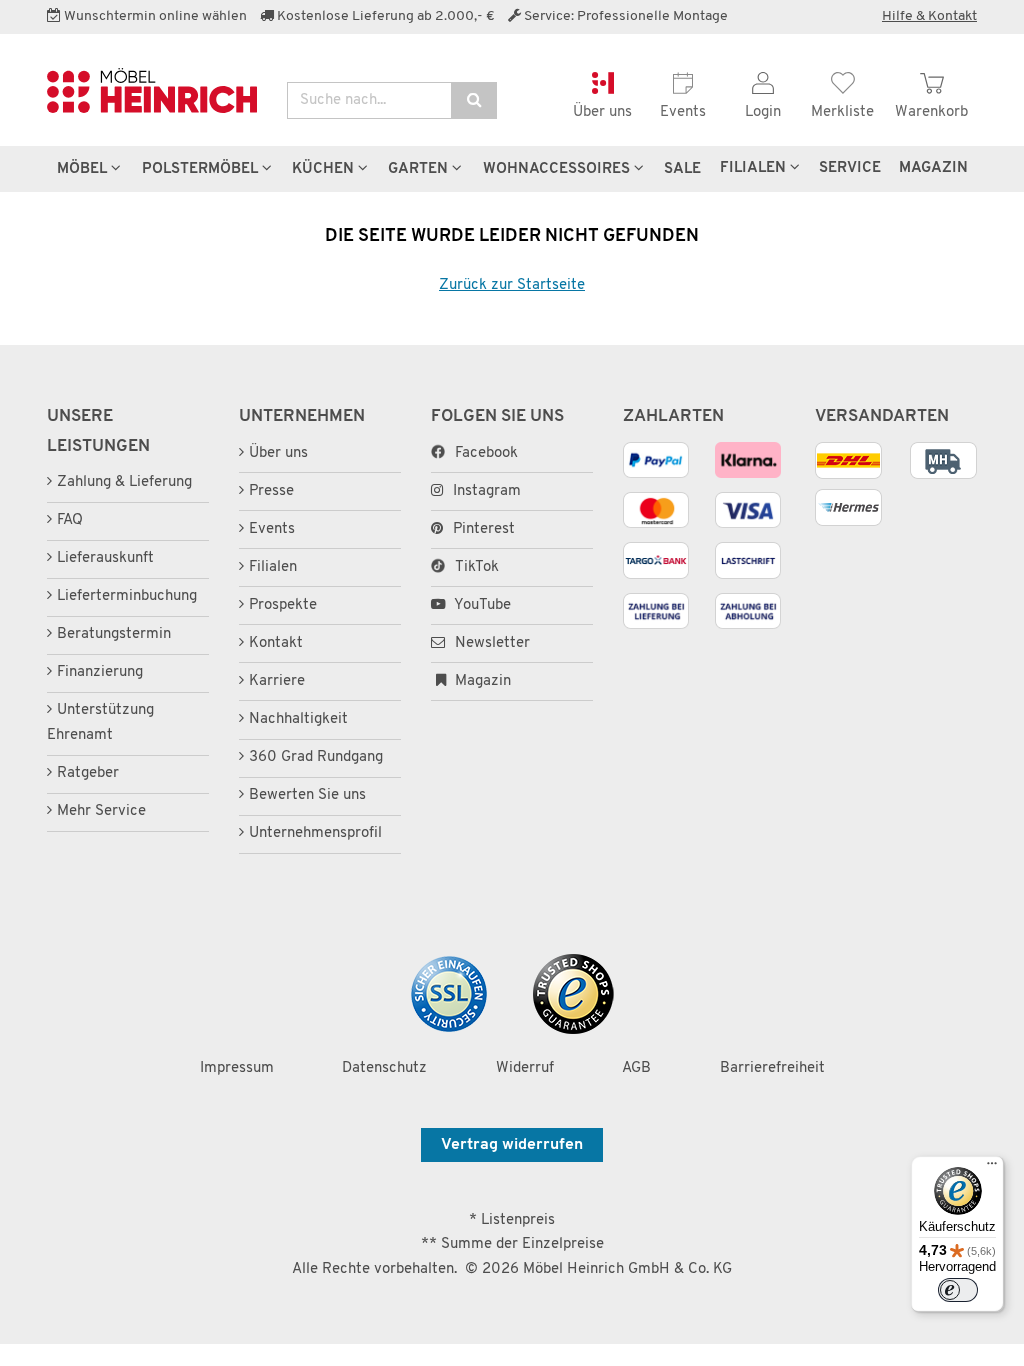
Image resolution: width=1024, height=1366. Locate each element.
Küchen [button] (325, 169)
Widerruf (525, 1068)
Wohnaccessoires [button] (558, 169)
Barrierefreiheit (772, 1068)
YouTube (481, 605)
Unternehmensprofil (315, 833)
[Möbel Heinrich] (152, 90)
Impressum (237, 1068)
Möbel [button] (84, 169)
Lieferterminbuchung (127, 596)
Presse (271, 491)
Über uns (278, 453)
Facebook (486, 453)
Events (272, 529)
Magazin (481, 681)
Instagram (487, 491)
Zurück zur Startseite (512, 285)
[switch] (958, 1290)
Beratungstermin (114, 634)
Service (850, 168)
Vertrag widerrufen (512, 1145)
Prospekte (283, 605)
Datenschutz (384, 1068)
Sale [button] (682, 169)
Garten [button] (420, 169)
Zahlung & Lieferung (124, 482)
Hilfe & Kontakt (929, 16)
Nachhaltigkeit (298, 719)
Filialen (755, 168)
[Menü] (992, 1168)
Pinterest (484, 529)
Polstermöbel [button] (202, 169)
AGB (636, 1068)
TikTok (477, 567)
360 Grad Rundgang (316, 757)
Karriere (277, 681)
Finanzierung (100, 672)
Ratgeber (88, 773)
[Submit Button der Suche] (474, 100)
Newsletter (490, 643)
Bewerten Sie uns (307, 795)
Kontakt (276, 643)
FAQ (70, 520)
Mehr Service (101, 811)
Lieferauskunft (105, 558)
